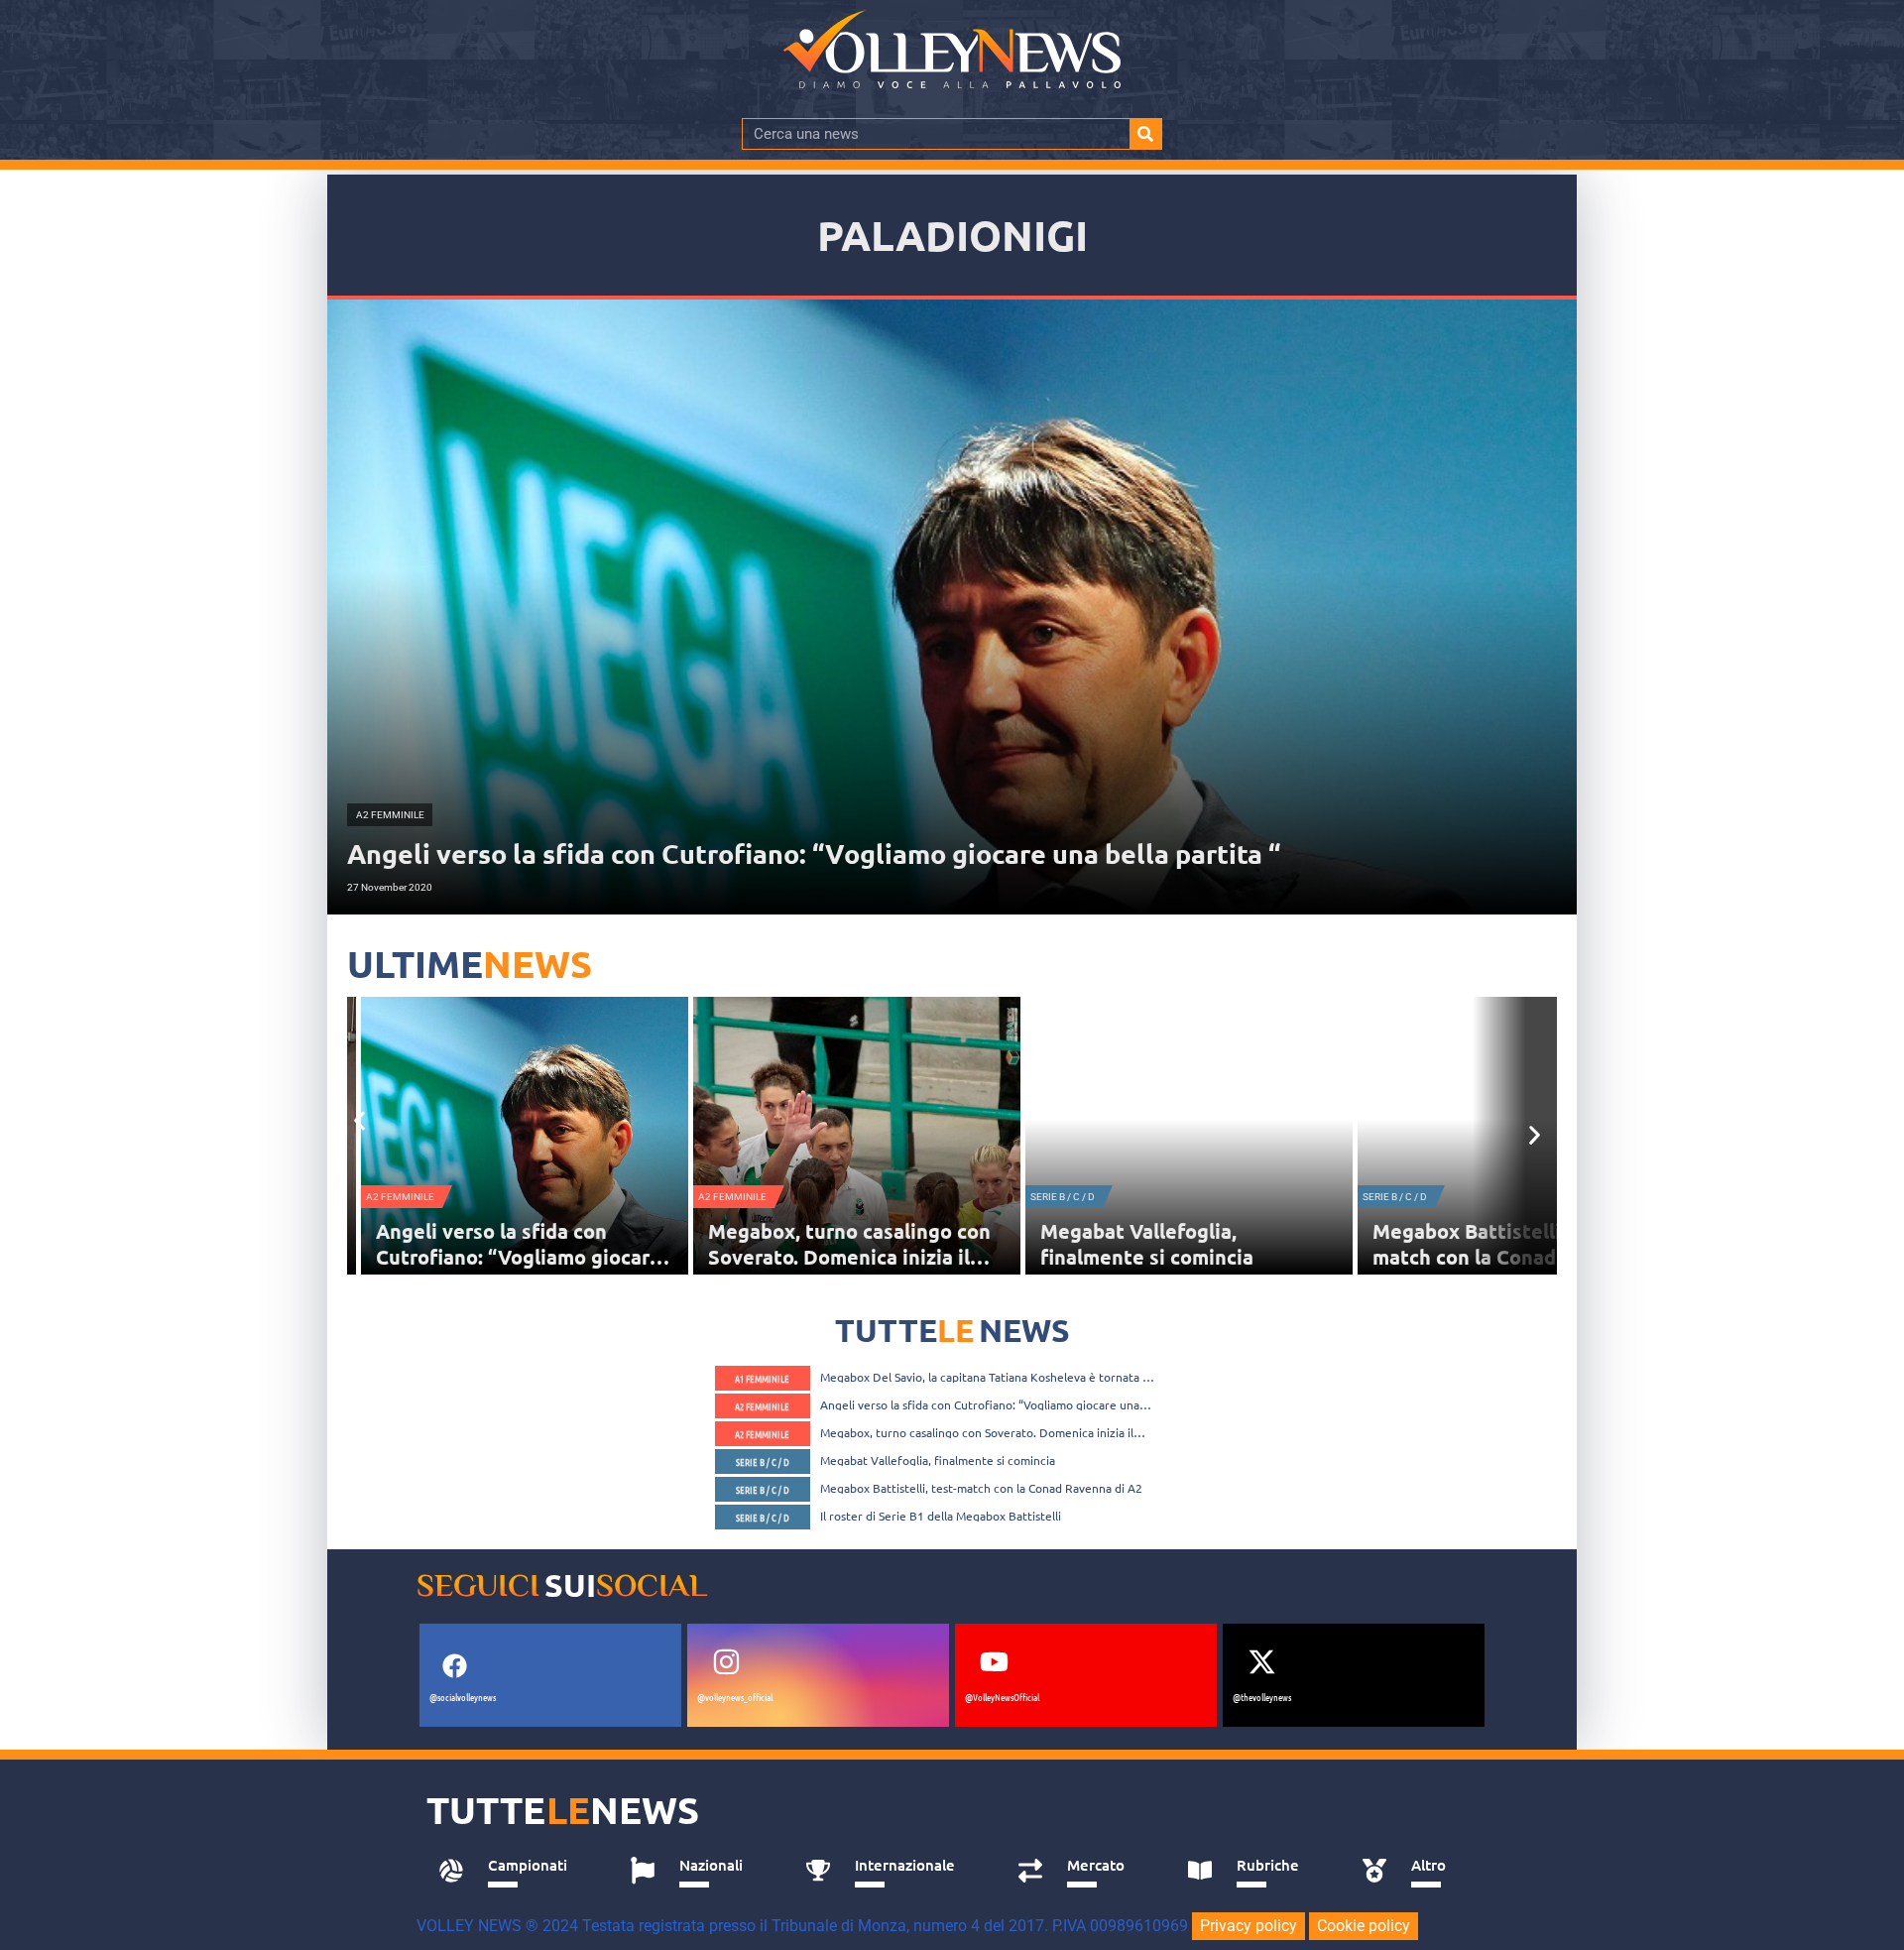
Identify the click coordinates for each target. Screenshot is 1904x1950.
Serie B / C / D (744, 1197)
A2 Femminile (414, 1197)
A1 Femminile (762, 1378)
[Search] (1145, 134)
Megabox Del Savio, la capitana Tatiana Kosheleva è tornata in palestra (986, 1377)
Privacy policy (1249, 1926)
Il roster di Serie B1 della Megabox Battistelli (941, 1516)
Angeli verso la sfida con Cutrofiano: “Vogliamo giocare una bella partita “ (980, 1404)
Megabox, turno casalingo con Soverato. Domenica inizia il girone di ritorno (531, 1257)
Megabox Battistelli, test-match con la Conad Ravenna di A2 (1200, 1257)
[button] (359, 1120)
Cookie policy (1364, 1926)
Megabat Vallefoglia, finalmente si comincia (829, 1244)
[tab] (512, 1871)
